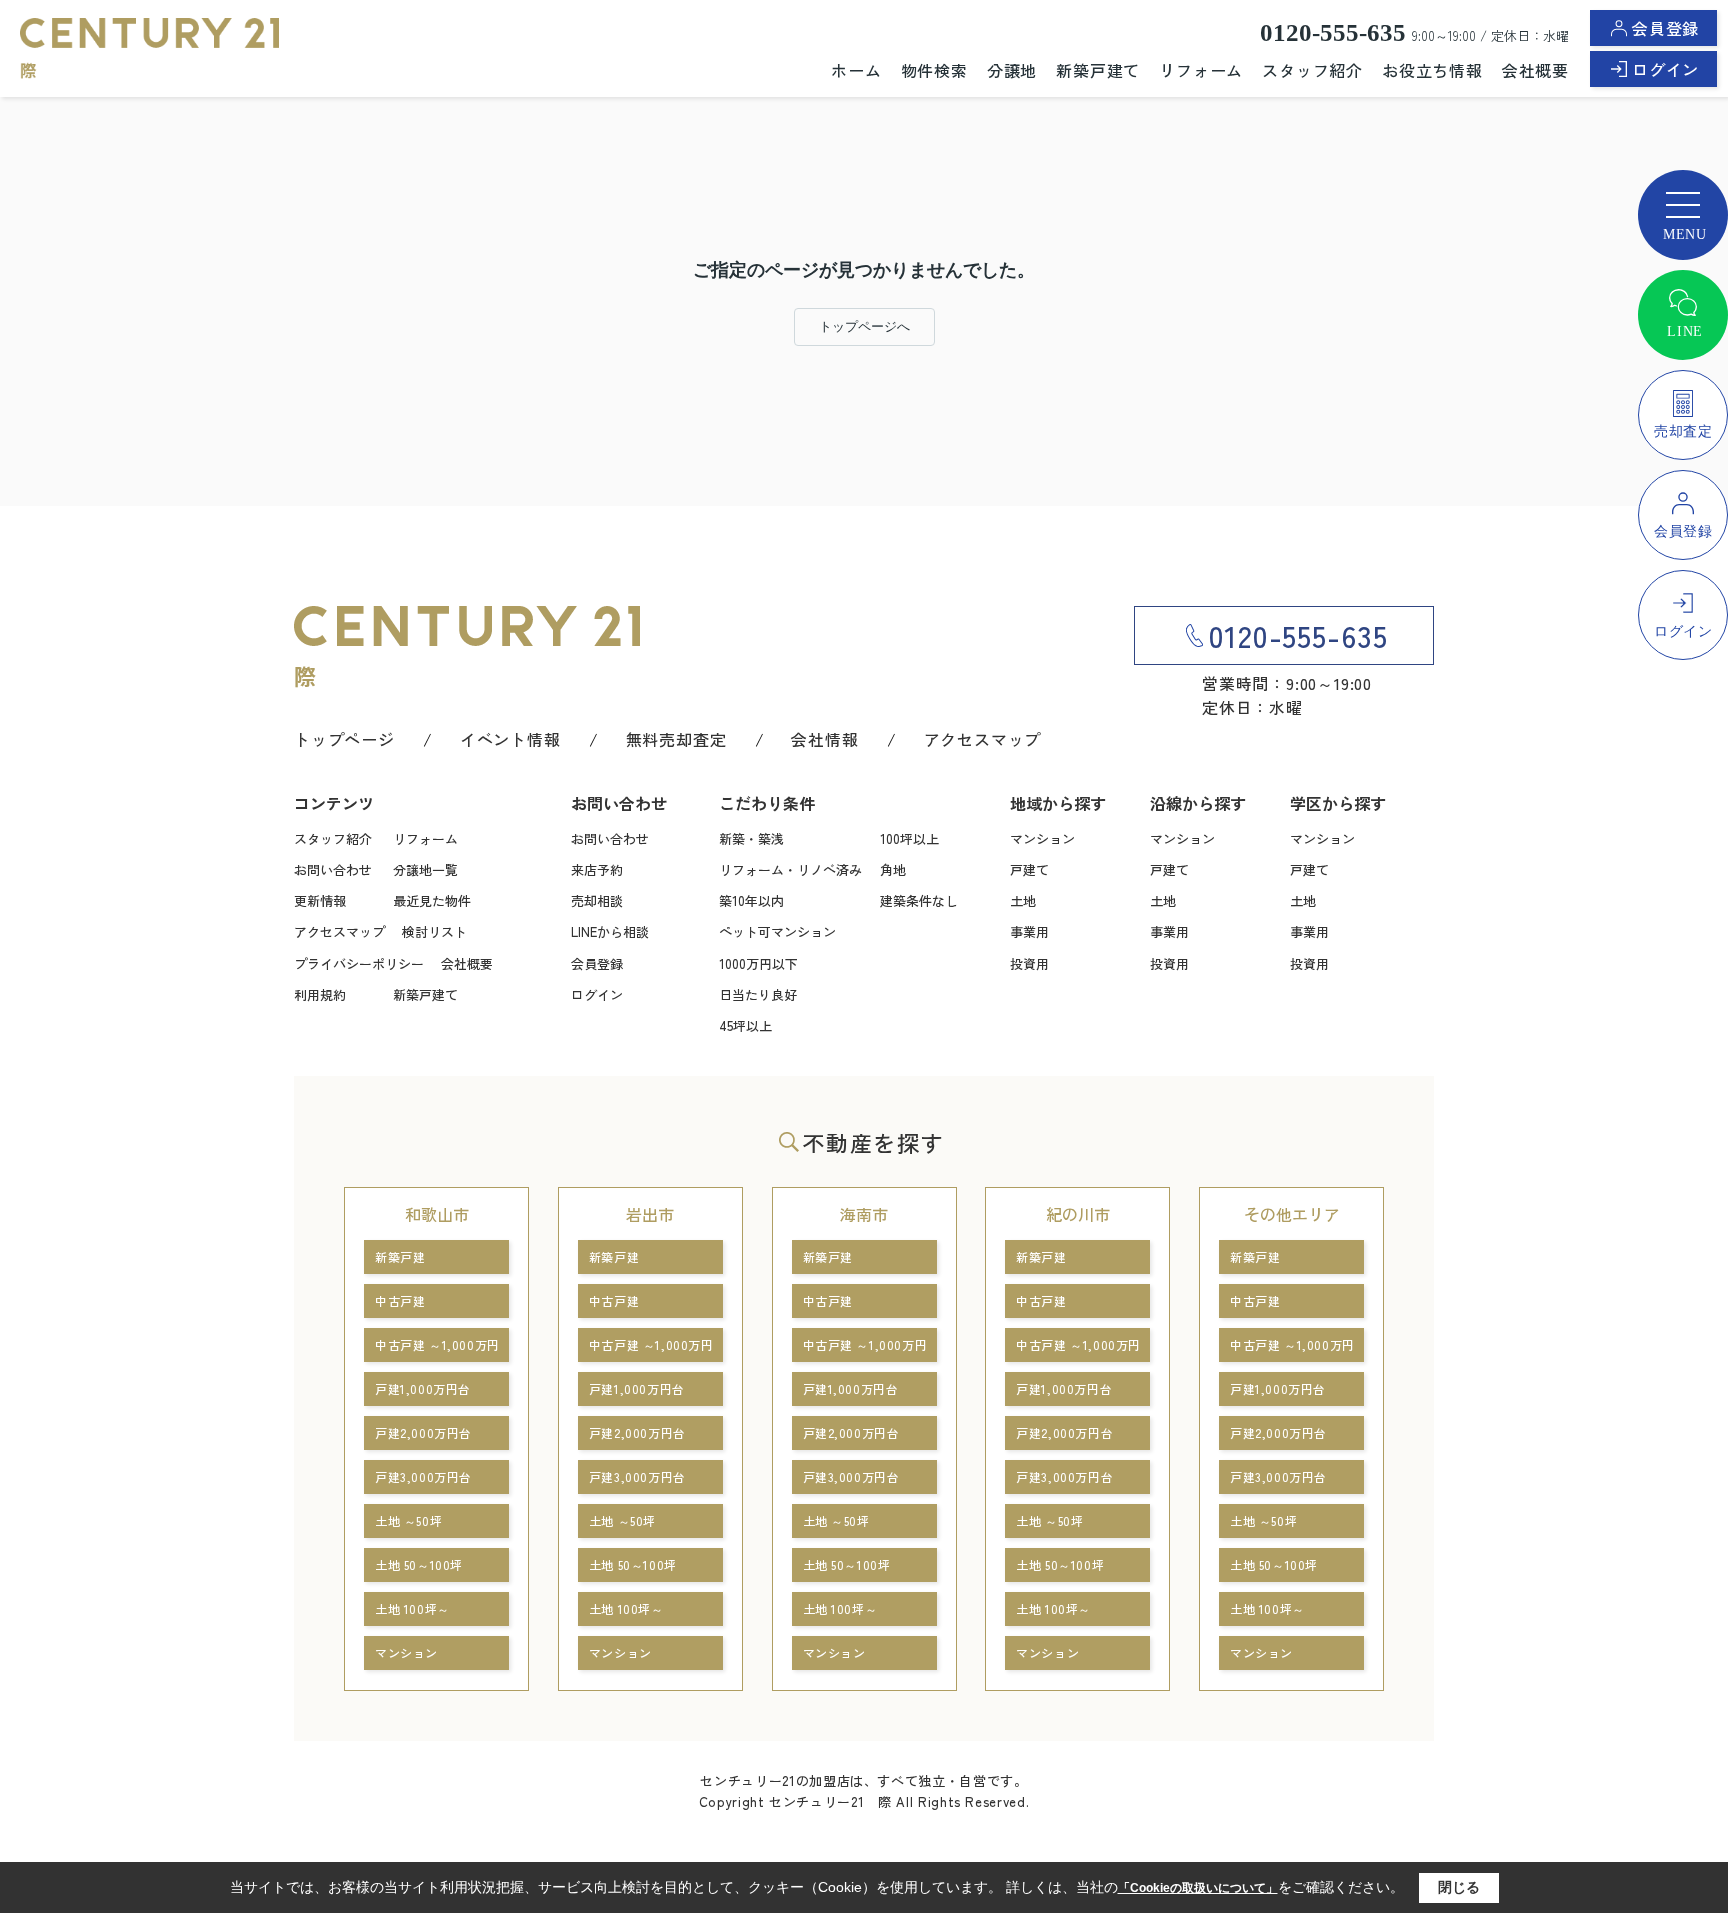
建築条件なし (919, 900)
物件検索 (934, 70)
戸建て (1029, 869)
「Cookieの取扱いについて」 (1198, 1888)
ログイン (1665, 69)
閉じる (1459, 1887)
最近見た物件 (432, 900)
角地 (893, 869)
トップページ (344, 739)
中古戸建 (400, 1300)
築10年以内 (751, 900)
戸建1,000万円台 (423, 1388)
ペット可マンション (777, 931)
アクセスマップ (983, 739)
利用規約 (320, 994)
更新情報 (320, 900)
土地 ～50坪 (408, 1520)
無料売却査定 (676, 739)
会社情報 (824, 739)
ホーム (856, 70)
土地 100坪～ (412, 1608)
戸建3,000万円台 (423, 1476)
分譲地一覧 (425, 869)
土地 (1023, 900)
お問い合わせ (333, 869)
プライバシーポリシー (359, 963)
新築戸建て (1098, 70)
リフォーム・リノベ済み (790, 869)
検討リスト (434, 931)
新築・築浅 (751, 838)
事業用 (1029, 931)
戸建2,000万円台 (423, 1432)
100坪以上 (909, 838)
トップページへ (864, 326)
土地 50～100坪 (419, 1564)
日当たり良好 (758, 994)
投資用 (1029, 963)
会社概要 (1535, 70)
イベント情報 (510, 739)
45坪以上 (745, 1025)
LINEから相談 (610, 931)
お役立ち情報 (1432, 70)
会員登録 (1665, 28)
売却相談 (597, 900)
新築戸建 (400, 1256)
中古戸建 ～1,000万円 (437, 1344)
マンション (1042, 838)
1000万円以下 (758, 963)
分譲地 (1012, 70)
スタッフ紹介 (1312, 70)
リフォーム (1201, 70)
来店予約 (597, 869)
